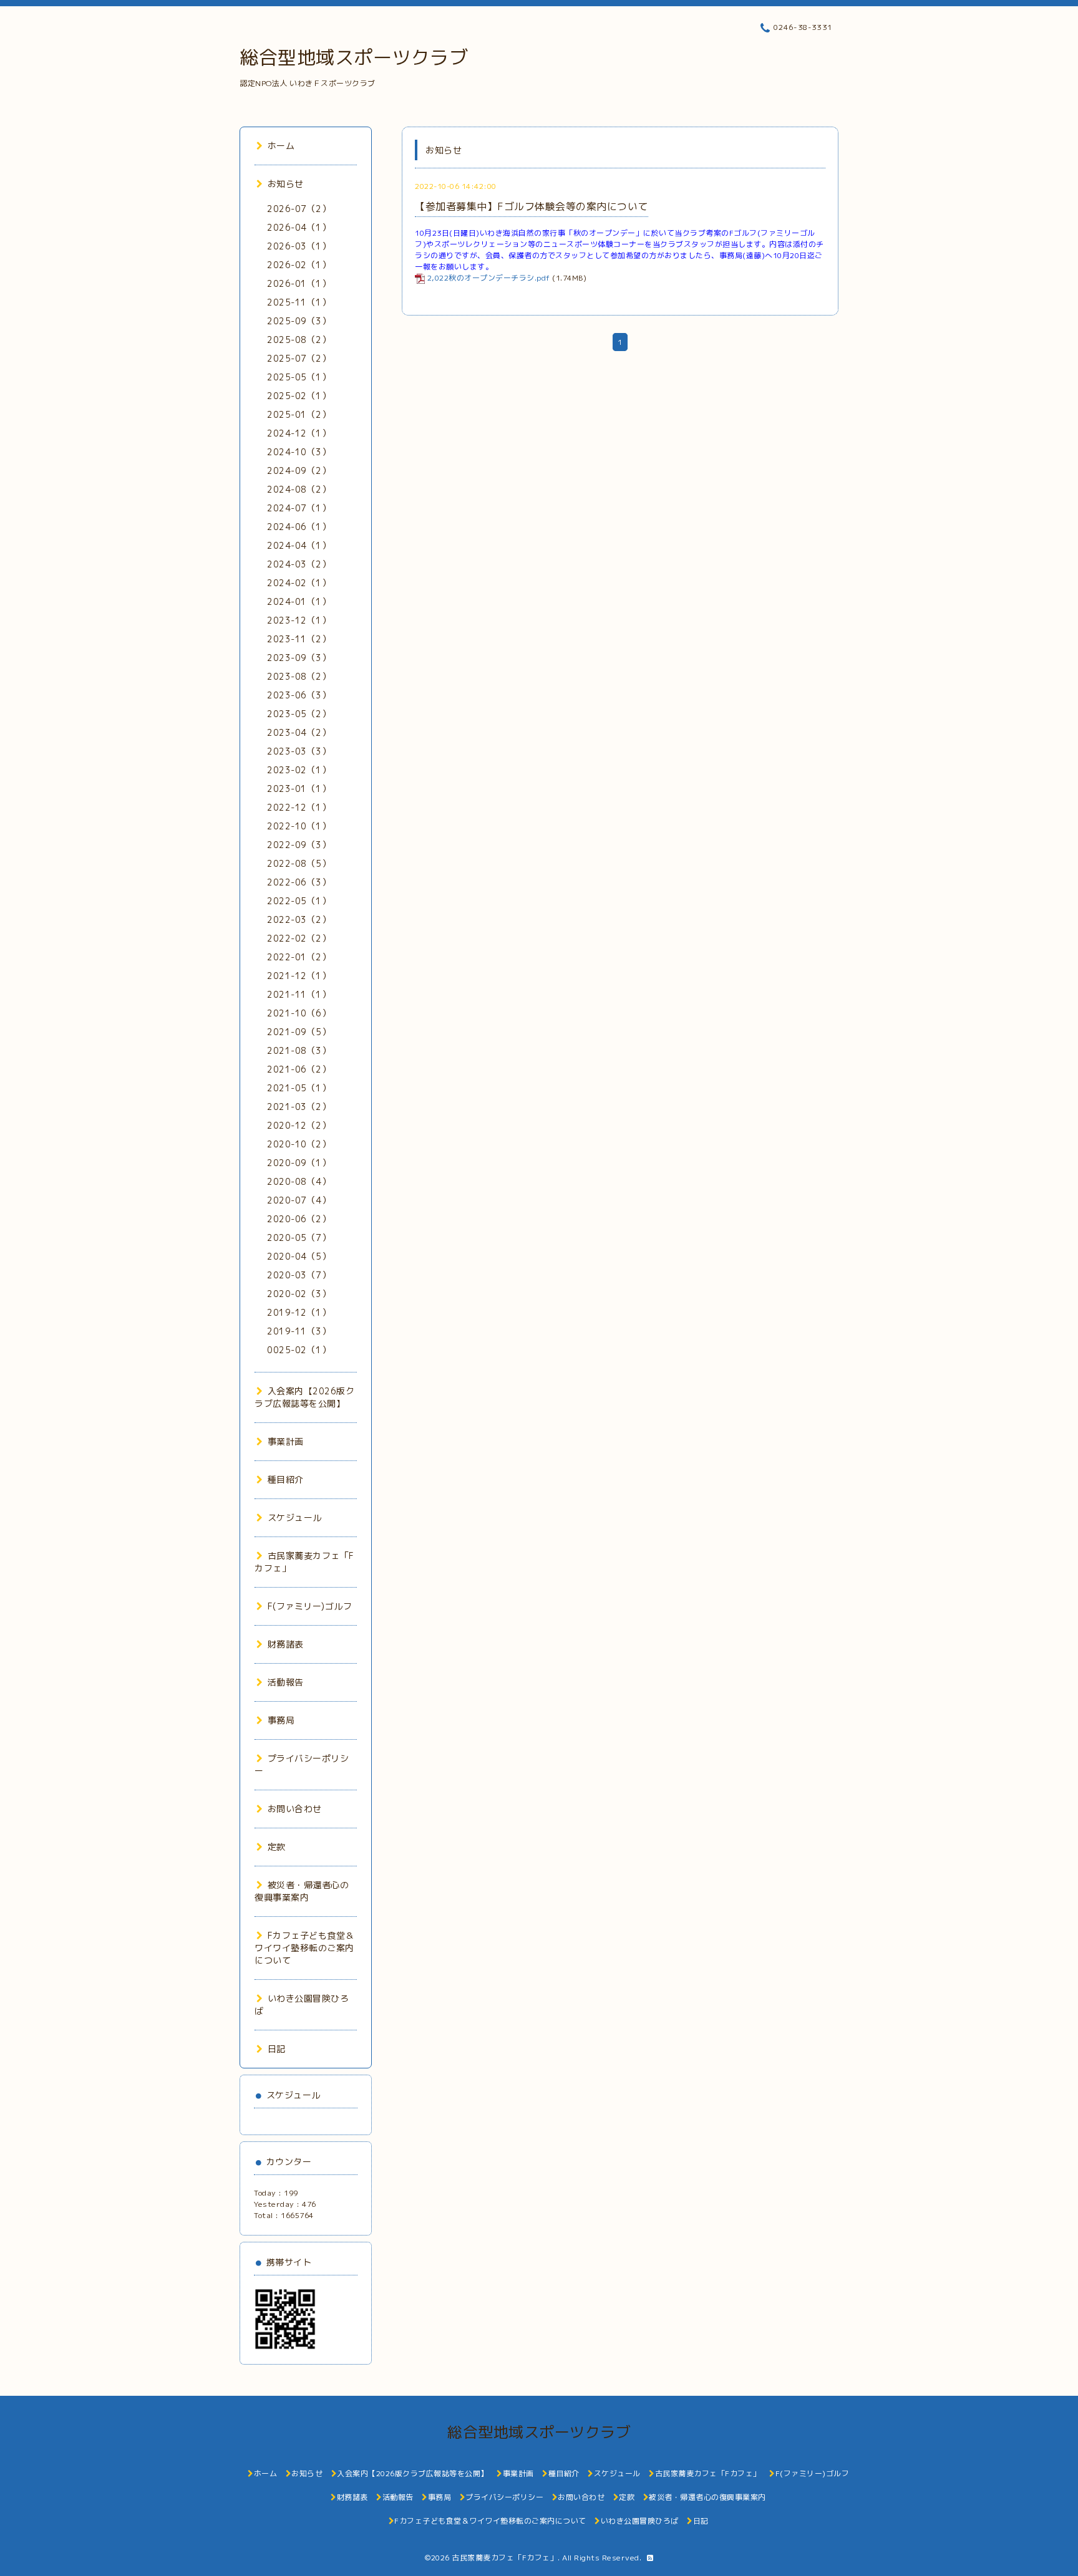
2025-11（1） (299, 302)
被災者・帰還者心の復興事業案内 (302, 1891)
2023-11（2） (299, 639)
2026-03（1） (299, 246)
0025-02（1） (299, 1350)
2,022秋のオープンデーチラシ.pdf (489, 278)
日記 (277, 2049)
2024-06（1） (299, 527)
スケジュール (295, 1517)
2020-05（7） (299, 1237)
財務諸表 (286, 1644)
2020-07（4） (299, 1200)
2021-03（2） (299, 1107)
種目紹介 (286, 1479)
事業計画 (286, 1441)
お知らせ (286, 184)
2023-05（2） (299, 714)
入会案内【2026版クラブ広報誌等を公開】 (304, 1397)
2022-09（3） (299, 845)
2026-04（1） (299, 227)
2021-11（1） (299, 994)
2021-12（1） (299, 976)
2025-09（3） (299, 321)
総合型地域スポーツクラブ (354, 57)
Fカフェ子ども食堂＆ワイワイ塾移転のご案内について (304, 1948)
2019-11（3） (299, 1331)
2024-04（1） (299, 545)
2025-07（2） (299, 358)
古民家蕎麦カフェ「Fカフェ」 (505, 2558)
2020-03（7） (299, 1275)
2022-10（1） (299, 826)
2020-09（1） (299, 1163)
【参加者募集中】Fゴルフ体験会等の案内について (532, 206)
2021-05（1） (299, 1088)
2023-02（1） (299, 770)
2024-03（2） (299, 564)
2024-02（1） (299, 583)
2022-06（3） (299, 882)
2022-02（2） (299, 938)
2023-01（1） (299, 789)
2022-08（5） (299, 863)
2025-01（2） (299, 414)
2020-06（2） (299, 1219)
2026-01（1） (299, 283)
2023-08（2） (299, 676)
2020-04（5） (299, 1256)
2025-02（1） (299, 396)
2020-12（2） (299, 1125)
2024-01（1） (299, 601)
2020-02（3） (299, 1294)
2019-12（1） (299, 1312)
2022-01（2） (299, 957)
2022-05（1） (299, 901)
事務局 (281, 1720)
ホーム (281, 146)
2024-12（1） (299, 433)
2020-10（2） (299, 1144)
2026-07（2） (299, 209)
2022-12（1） (299, 807)
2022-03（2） (299, 919)
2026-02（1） (299, 265)
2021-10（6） (299, 1013)
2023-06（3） (299, 695)
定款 (277, 1847)
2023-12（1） (299, 620)
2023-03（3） (299, 751)
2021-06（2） (299, 1069)
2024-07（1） (299, 508)
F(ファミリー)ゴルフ (310, 1606)
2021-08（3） (299, 1050)
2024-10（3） (299, 452)
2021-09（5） (299, 1032)
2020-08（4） (299, 1181)
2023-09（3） (299, 658)
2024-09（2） (299, 470)
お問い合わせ (295, 1809)
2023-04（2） (299, 732)
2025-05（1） (299, 377)
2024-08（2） (299, 489)
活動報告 (286, 1682)
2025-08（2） (299, 340)
